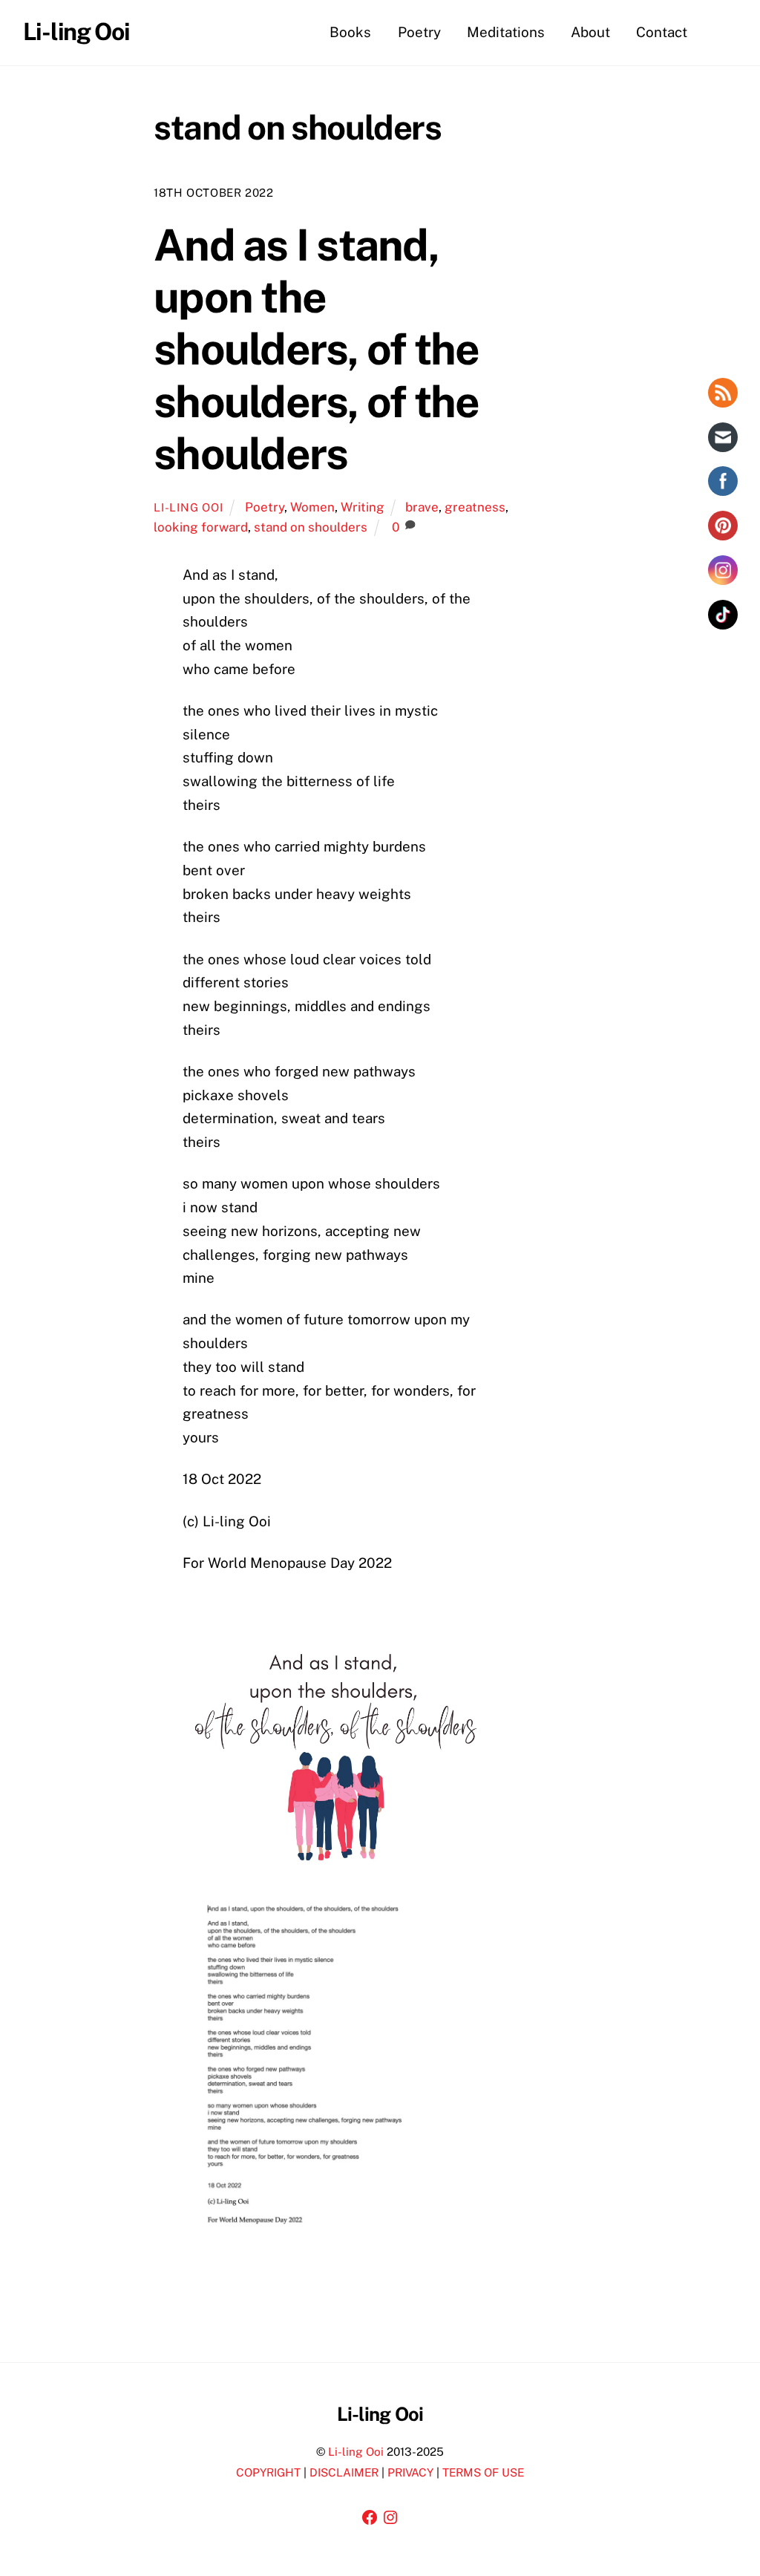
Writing (363, 507)
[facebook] (719, 31)
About (590, 32)
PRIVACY (410, 2472)
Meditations (506, 32)
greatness (475, 507)
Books (350, 32)
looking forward (201, 527)
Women (312, 507)
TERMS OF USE (483, 2472)
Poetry (419, 32)
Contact (662, 32)
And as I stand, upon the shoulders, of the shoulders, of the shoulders (316, 349)
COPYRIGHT (268, 2472)
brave (422, 507)
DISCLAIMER (344, 2472)
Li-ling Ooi (188, 507)
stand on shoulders (311, 527)
